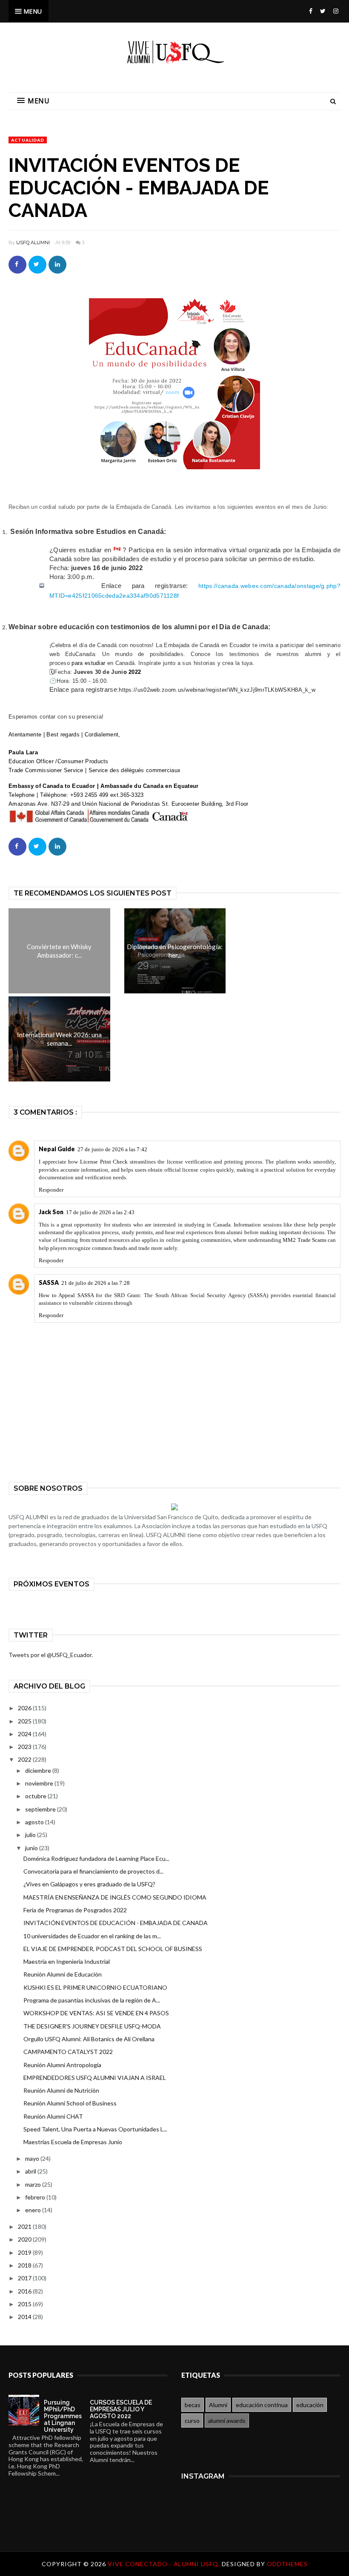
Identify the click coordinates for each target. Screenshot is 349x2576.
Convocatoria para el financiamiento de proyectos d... (93, 1871)
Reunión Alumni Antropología (62, 2065)
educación (310, 2405)
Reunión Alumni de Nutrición (61, 2090)
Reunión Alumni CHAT (53, 2116)
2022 (25, 1759)
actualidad (28, 140)
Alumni (218, 2405)
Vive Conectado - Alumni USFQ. (165, 2564)
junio (32, 1848)
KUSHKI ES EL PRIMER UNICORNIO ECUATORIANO (95, 1987)
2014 (25, 2317)
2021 (25, 2227)
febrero (36, 2197)
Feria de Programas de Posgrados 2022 (75, 1910)
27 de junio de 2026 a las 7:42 (112, 1149)
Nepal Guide (57, 1149)
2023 (25, 1747)
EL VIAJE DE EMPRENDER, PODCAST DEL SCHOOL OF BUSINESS (113, 1949)
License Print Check (104, 1162)
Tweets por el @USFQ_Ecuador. (51, 1655)
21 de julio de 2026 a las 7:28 (96, 1283)
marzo (34, 2184)
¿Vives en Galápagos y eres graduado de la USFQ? (89, 1884)
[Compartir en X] (37, 265)
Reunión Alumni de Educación (63, 1974)
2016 (25, 2291)
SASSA (49, 1282)
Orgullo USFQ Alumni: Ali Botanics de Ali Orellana (89, 2039)
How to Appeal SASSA (66, 1295)
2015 (25, 2304)
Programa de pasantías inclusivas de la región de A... (92, 2000)
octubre (36, 1796)
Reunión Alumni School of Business (70, 2103)
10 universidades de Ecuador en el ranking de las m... (92, 1936)
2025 (25, 1721)
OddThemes (287, 2564)
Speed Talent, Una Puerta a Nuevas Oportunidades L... (95, 2129)
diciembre (39, 1770)
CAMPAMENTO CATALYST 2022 (68, 2052)
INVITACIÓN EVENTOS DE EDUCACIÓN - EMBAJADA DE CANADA (116, 1923)
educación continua (262, 2405)
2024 (25, 1734)
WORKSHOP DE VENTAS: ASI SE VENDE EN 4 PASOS (96, 2013)
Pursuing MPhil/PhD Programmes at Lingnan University (63, 2416)
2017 (25, 2278)
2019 (25, 2252)
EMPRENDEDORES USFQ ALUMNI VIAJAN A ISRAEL (95, 2078)
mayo (33, 2158)
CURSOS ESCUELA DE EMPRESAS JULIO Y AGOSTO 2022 (121, 2409)
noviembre (40, 1783)
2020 (25, 2239)
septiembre (41, 1809)
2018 (25, 2265)
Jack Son (51, 1212)
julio (31, 1835)
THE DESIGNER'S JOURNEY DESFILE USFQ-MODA (92, 2026)
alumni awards (227, 2421)
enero (34, 2210)
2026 (25, 1708)
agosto (35, 1822)
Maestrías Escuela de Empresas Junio (73, 2142)
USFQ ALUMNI (33, 242)
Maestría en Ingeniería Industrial (67, 1961)
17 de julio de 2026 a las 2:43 (100, 1212)
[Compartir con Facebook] (17, 265)
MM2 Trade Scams (304, 1240)
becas (193, 2405)
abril (31, 2171)
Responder (51, 1190)
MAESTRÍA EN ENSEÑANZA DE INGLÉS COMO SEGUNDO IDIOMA (115, 1897)
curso (192, 2421)
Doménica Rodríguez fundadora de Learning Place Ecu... (96, 1859)
